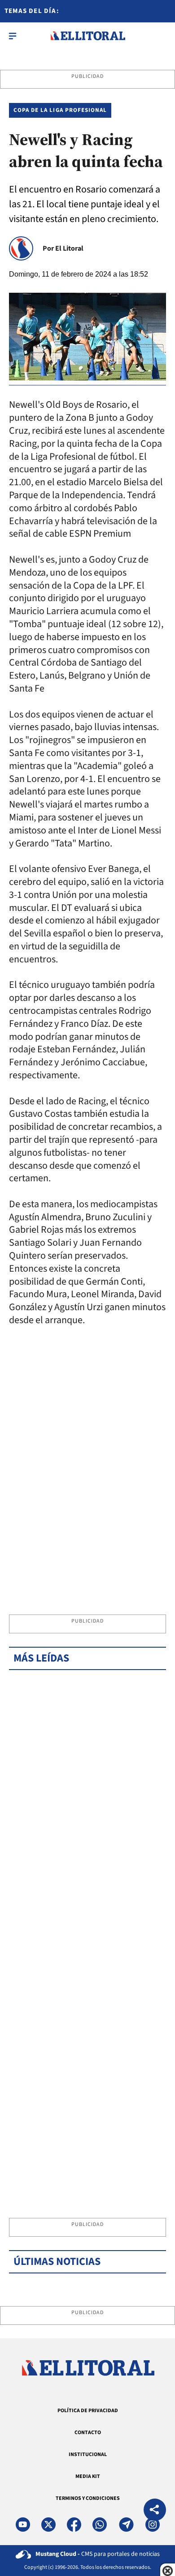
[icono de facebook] (74, 2525)
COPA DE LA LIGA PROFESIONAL (60, 110)
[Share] (155, 2511)
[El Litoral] (88, 36)
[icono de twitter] (48, 2525)
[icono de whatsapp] (100, 2525)
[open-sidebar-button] (13, 36)
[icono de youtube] (23, 2525)
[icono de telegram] (126, 2525)
